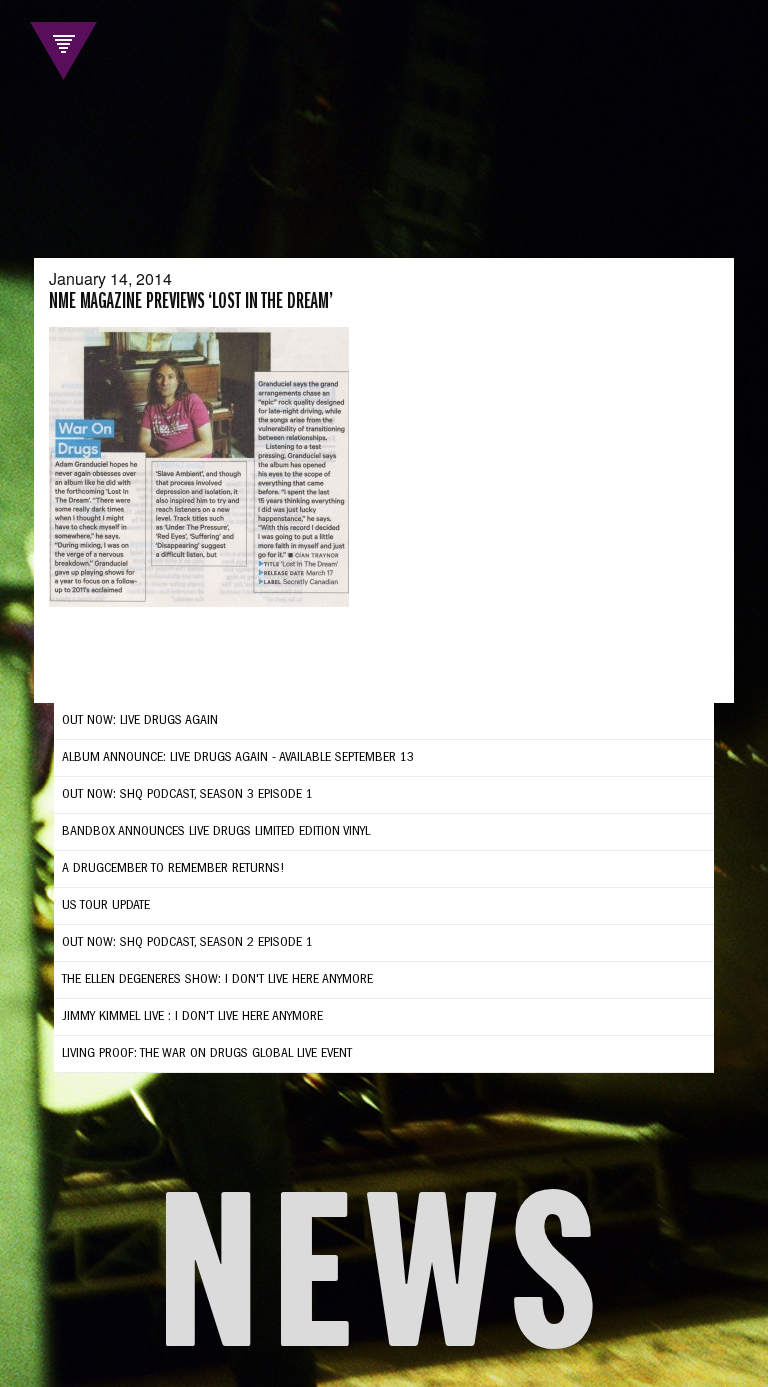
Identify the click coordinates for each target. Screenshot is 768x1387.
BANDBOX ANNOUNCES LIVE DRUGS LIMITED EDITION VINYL (216, 832)
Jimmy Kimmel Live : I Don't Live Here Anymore (192, 1017)
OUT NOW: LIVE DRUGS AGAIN (140, 721)
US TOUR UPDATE (106, 906)
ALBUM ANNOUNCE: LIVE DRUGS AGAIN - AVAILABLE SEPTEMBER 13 (238, 758)
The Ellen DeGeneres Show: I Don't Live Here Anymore (217, 980)
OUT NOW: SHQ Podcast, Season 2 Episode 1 (187, 943)
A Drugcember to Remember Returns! (173, 869)
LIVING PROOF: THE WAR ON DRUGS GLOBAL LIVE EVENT (207, 1054)
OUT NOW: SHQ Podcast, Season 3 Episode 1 (187, 795)
